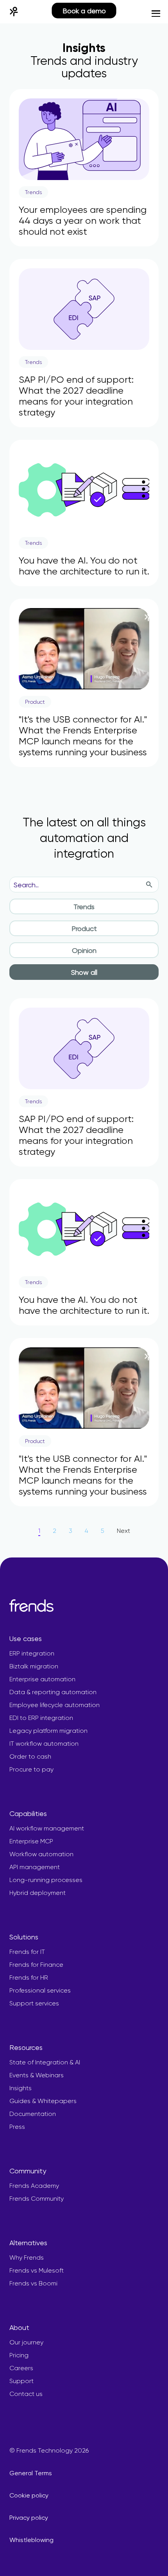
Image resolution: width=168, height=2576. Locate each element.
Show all (84, 972)
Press (17, 2127)
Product (84, 929)
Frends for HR (29, 1977)
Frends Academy (34, 2186)
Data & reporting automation (53, 1692)
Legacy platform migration (48, 1731)
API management (35, 1867)
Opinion (84, 950)
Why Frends (27, 2258)
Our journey (26, 2342)
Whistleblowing (31, 2540)
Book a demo (84, 11)
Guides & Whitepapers (43, 2101)
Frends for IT (27, 1952)
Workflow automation (41, 1854)
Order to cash (30, 1756)
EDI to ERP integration (41, 1718)
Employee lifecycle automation (55, 1705)
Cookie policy (29, 2495)
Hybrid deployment (38, 1893)
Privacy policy (29, 2518)
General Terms (31, 2473)
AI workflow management (47, 1828)
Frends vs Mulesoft (37, 2270)
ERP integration (32, 1653)
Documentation (33, 2114)
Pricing (19, 2355)
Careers (21, 2368)
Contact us (26, 2394)
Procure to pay (31, 1769)
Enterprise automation (42, 1679)
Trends (84, 907)
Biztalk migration (34, 1666)
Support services (34, 2003)
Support (21, 2381)
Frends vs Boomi (33, 2283)
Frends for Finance (36, 1965)
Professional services (40, 1990)
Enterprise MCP (31, 1841)
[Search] (149, 885)
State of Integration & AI (45, 2062)
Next (123, 1531)
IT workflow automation (44, 1744)
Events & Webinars (37, 2075)
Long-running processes (46, 1880)
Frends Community (37, 2199)
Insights (21, 2088)
